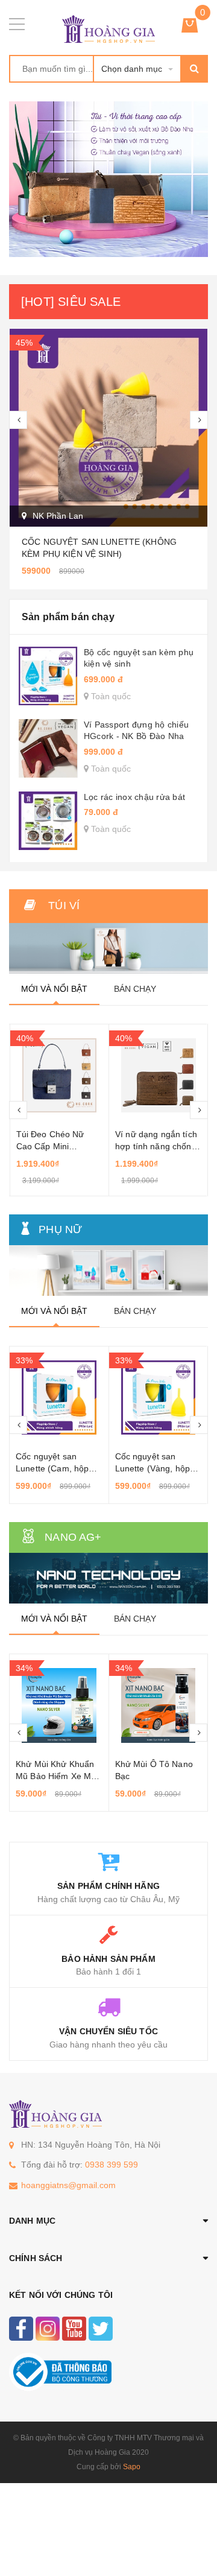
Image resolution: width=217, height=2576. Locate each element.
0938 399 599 (112, 2165)
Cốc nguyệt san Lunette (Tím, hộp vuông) (150, 1468)
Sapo (132, 2467)
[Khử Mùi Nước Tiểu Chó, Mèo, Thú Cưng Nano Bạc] (159, 1705)
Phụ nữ (60, 1229)
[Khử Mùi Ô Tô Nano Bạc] (60, 1705)
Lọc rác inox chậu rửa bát (134, 797)
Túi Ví (64, 906)
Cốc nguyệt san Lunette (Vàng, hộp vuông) (54, 1468)
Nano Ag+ (73, 1537)
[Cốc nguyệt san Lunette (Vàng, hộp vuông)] (60, 1398)
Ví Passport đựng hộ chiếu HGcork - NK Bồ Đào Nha (136, 731)
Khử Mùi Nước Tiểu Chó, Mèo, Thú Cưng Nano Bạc (156, 1776)
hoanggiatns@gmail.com (68, 2185)
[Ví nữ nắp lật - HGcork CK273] (159, 1076)
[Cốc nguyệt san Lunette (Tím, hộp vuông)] (159, 1398)
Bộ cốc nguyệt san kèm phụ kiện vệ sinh (139, 658)
